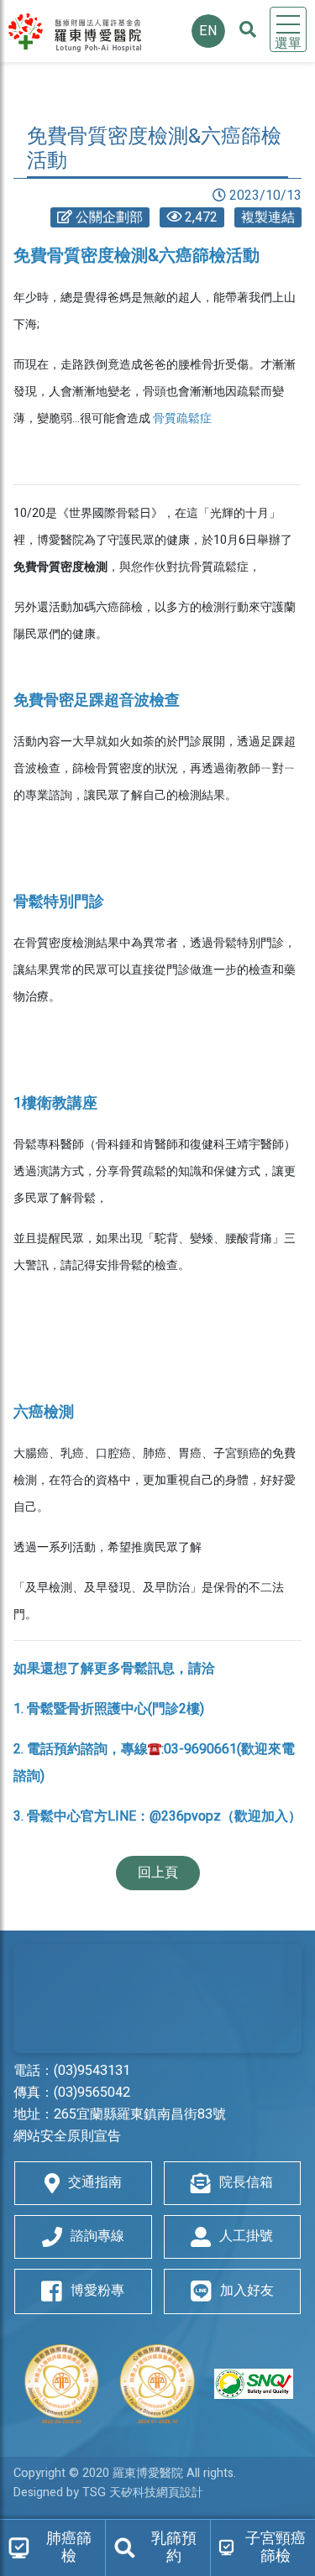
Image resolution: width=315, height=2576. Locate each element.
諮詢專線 (97, 2236)
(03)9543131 (92, 2071)
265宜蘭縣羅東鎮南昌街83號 (140, 2114)
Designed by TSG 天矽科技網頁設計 (108, 2492)
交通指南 (95, 2182)
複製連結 (268, 217)
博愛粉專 (97, 2291)
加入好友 (247, 2291)
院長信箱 (246, 2182)
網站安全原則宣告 (67, 2136)
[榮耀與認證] (157, 2384)
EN (208, 31)
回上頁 (158, 1873)
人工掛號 (246, 2236)
